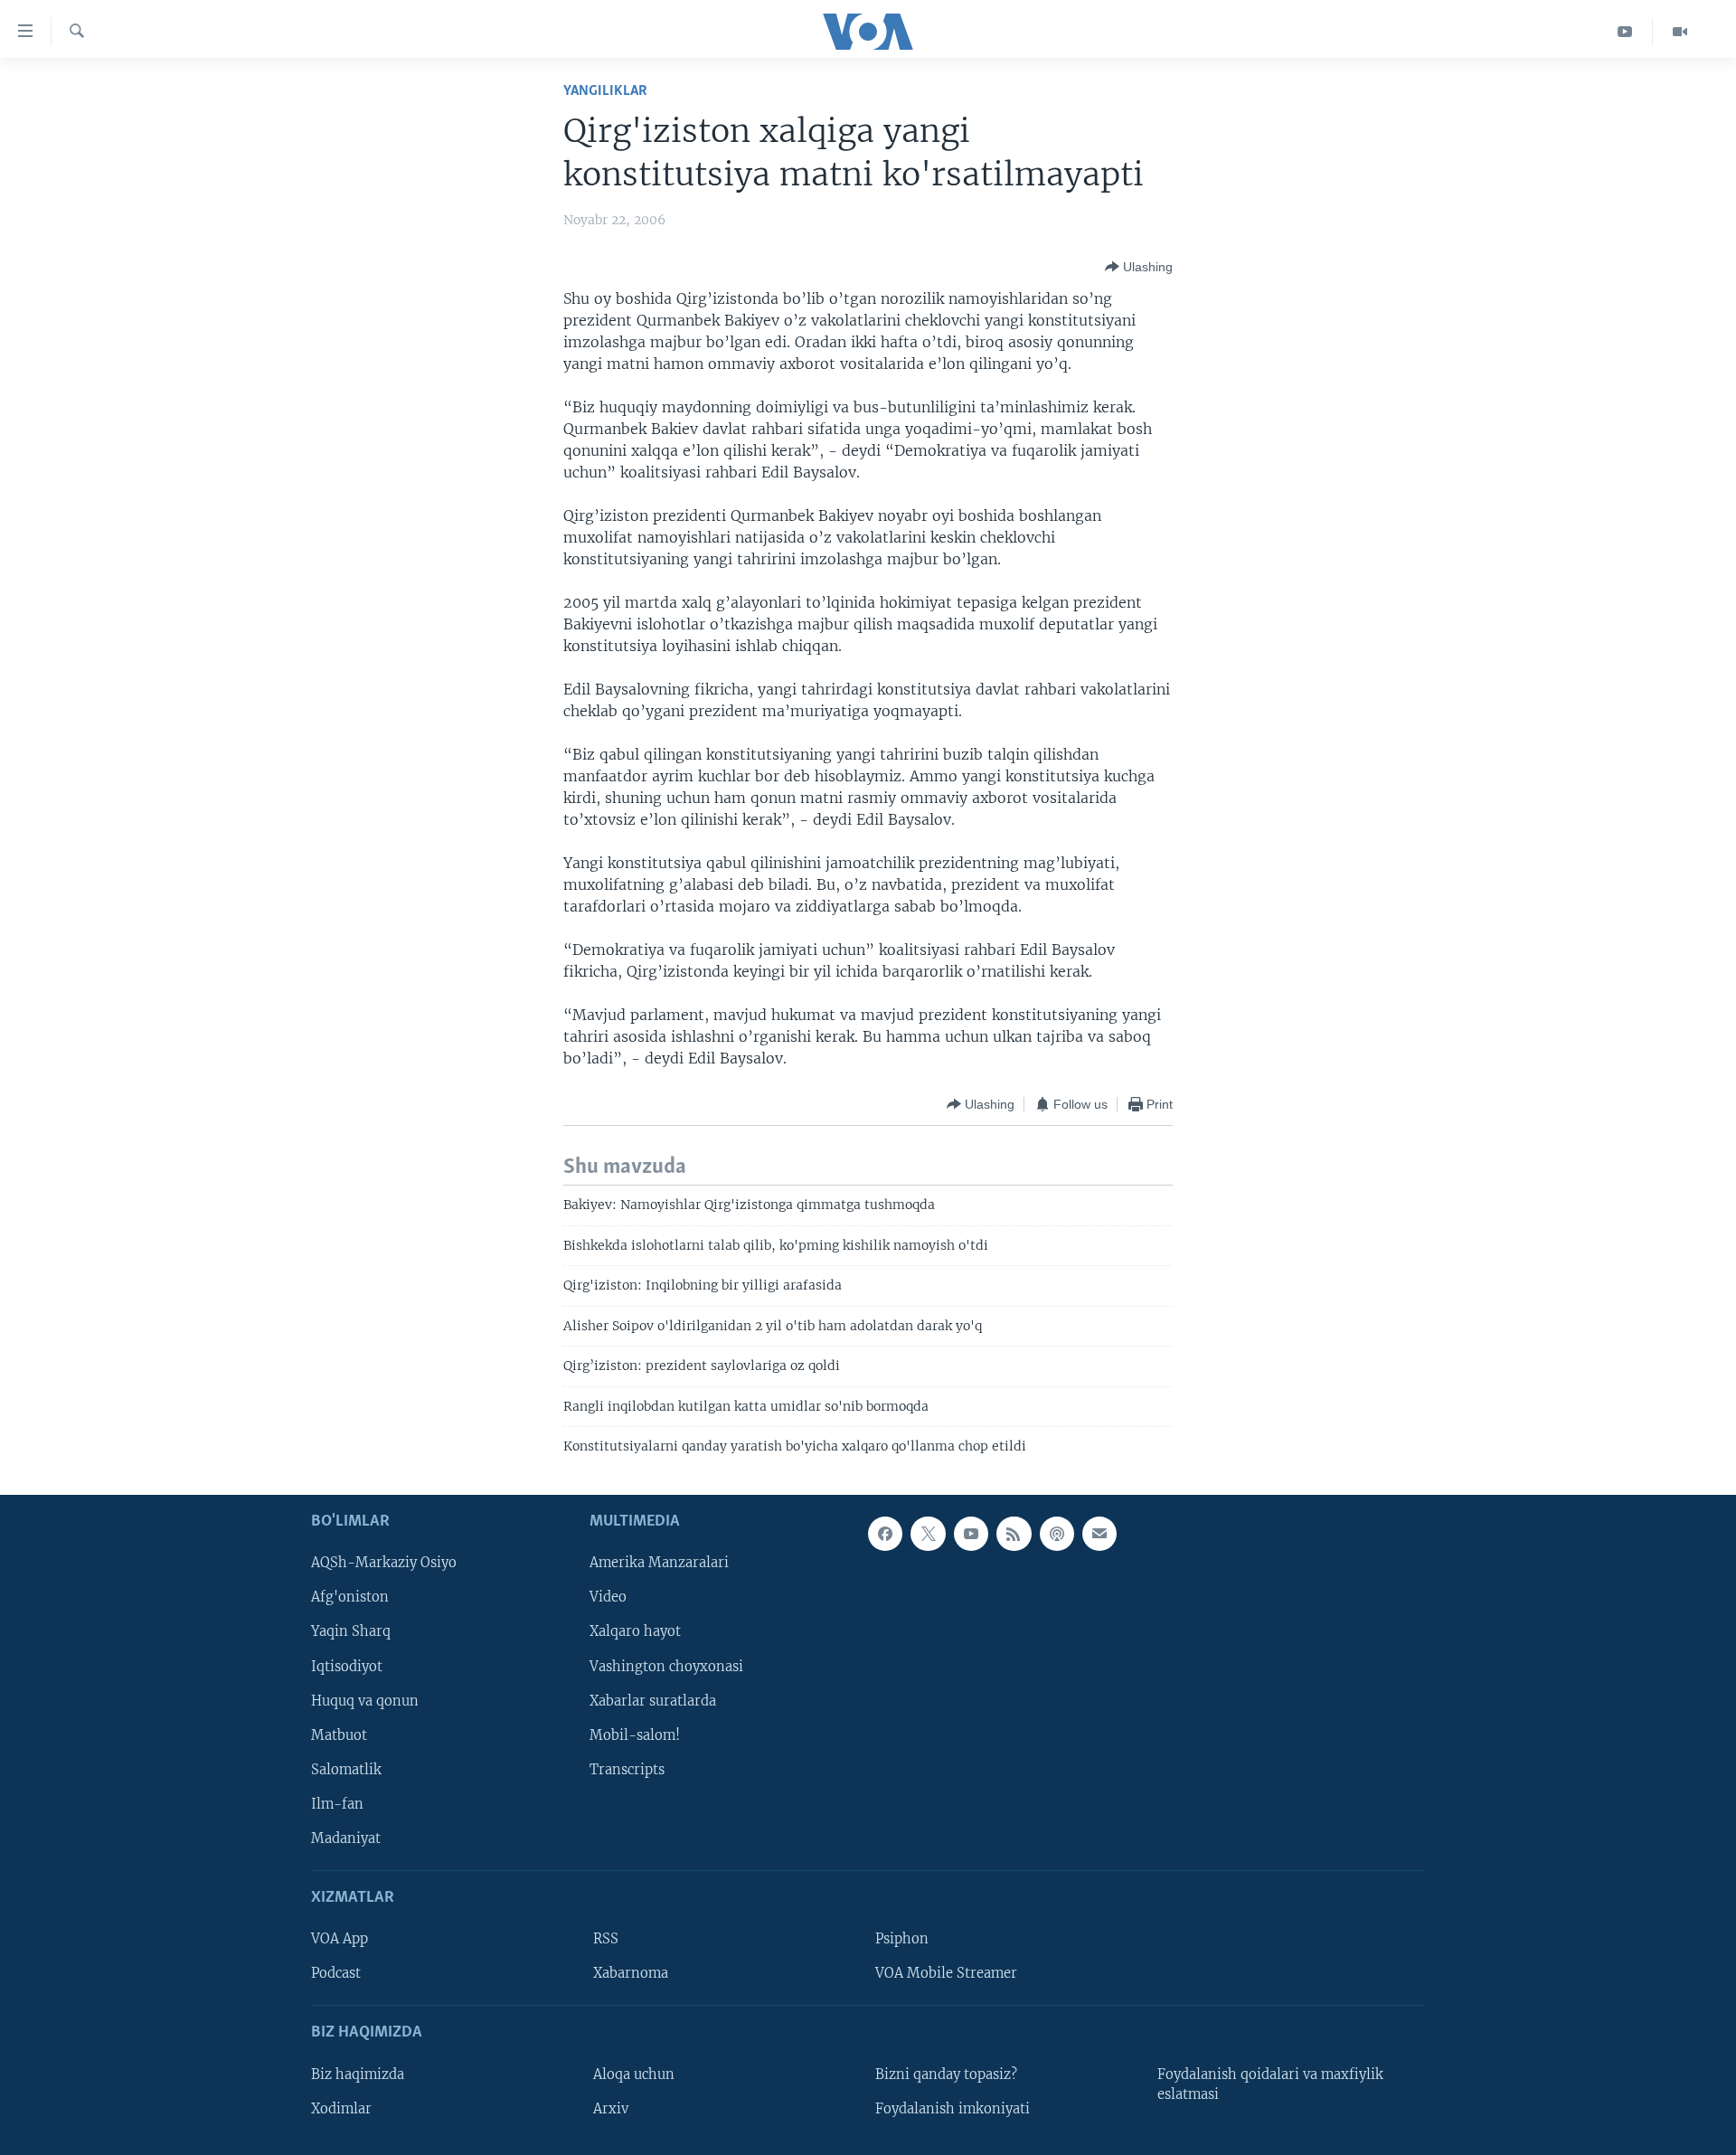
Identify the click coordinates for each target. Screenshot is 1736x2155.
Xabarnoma (631, 1974)
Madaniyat (346, 1838)
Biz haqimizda (358, 2075)
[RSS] (1014, 1534)
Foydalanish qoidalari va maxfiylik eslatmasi (1270, 2084)
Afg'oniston (350, 1598)
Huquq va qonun (365, 1701)
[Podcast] (1057, 1534)
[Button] (1139, 267)
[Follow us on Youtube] (971, 1534)
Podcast (336, 1974)
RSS (606, 1940)
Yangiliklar (605, 91)
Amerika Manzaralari (659, 1564)
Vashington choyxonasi (666, 1667)
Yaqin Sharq (351, 1632)
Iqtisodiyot (347, 1667)
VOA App (340, 1940)
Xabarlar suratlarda (653, 1701)
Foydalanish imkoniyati (953, 2109)
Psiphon (902, 1940)
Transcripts (627, 1770)
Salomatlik (346, 1770)
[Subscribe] (1099, 1534)
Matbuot (339, 1735)
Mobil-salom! (635, 1735)
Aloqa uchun (634, 2075)
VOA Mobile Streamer (946, 1974)
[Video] (1680, 32)
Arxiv (611, 2109)
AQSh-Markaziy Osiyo (384, 1564)
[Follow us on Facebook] (885, 1534)
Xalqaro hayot (635, 1632)
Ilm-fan (337, 1804)
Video (608, 1598)
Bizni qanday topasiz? (946, 2075)
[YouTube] (1625, 32)
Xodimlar (341, 2109)
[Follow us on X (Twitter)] (928, 1534)
